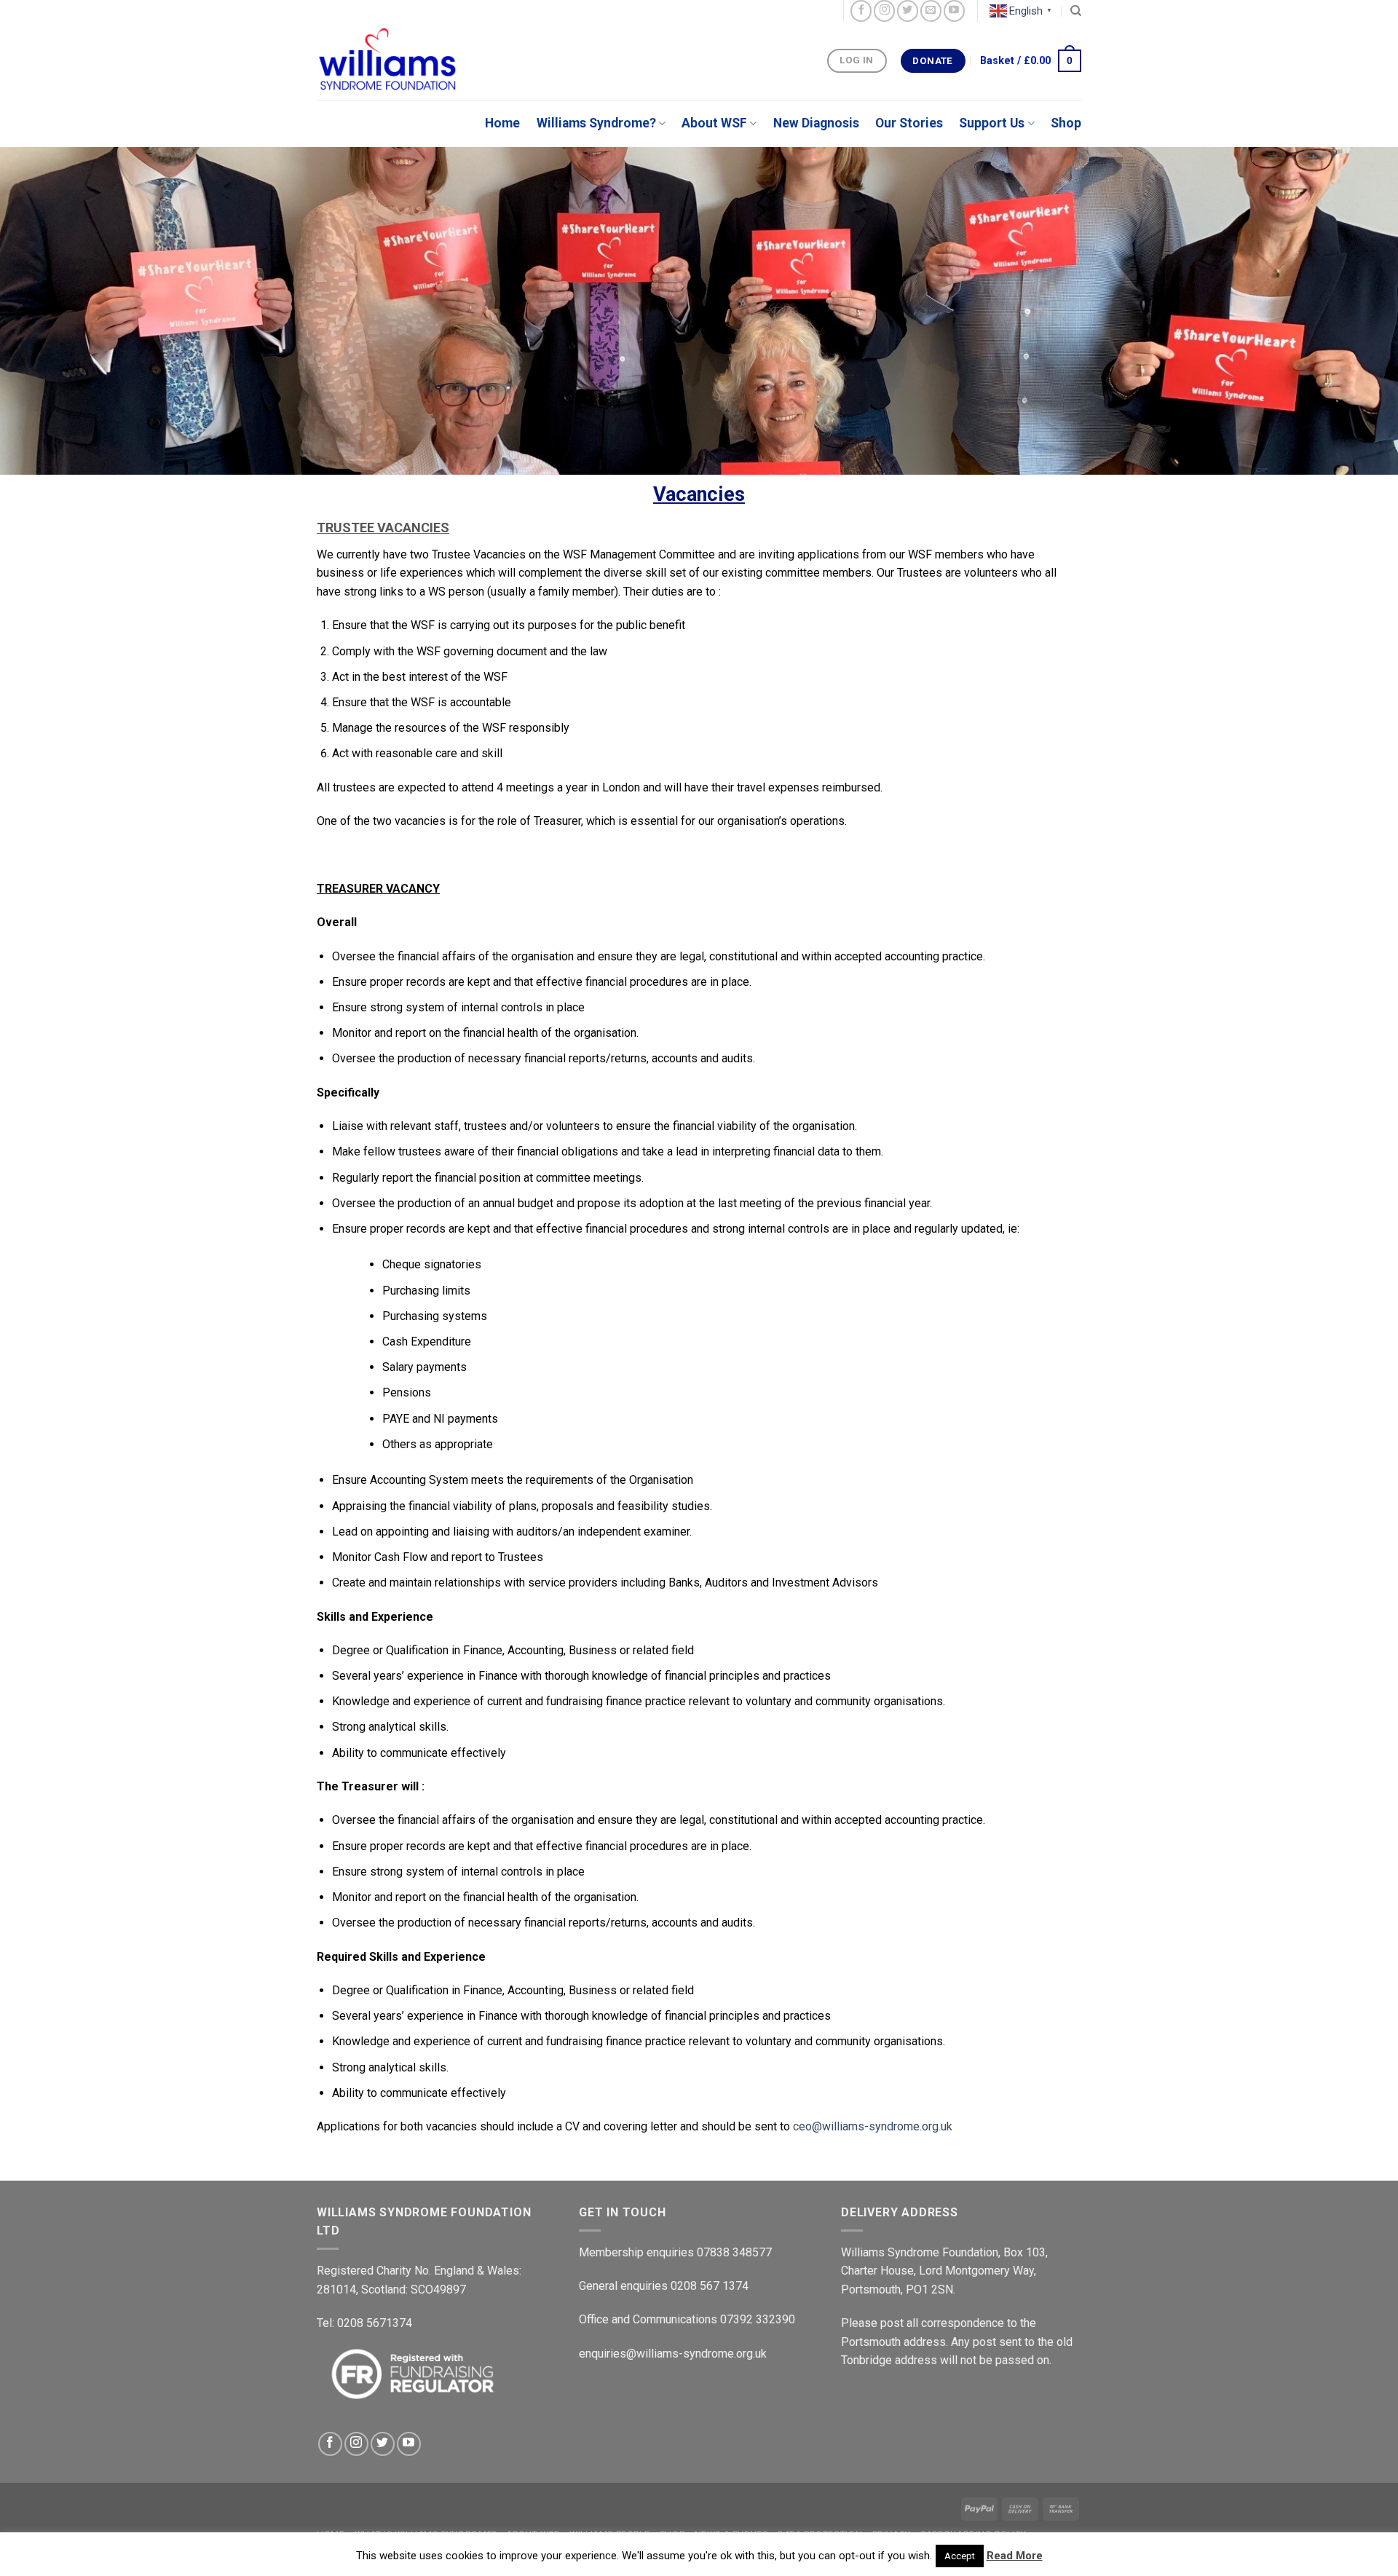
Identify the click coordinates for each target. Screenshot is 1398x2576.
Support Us (992, 123)
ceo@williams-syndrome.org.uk (873, 2126)
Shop (1066, 123)
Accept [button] (960, 2556)
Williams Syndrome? (596, 123)
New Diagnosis (816, 123)
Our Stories (909, 123)
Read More (1015, 2556)
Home (502, 123)
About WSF (714, 123)
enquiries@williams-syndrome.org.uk (673, 2354)
